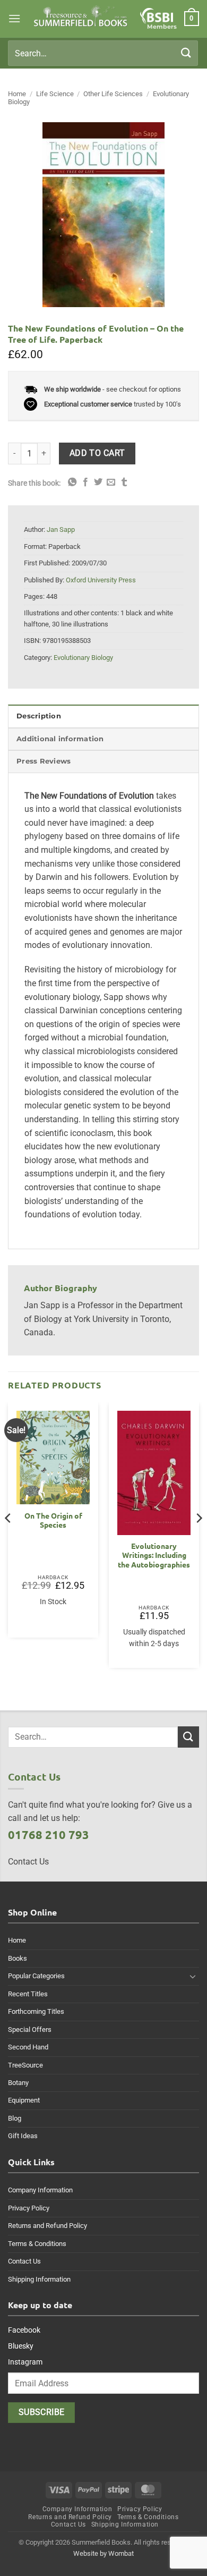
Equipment (24, 2100)
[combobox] (103, 53)
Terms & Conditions (37, 2244)
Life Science (55, 94)
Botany (18, 2083)
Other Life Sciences (113, 94)
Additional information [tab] (60, 739)
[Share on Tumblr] (124, 482)
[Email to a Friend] (111, 482)
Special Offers (30, 2030)
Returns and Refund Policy (48, 2226)
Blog (15, 2118)
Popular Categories (36, 1976)
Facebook (24, 2330)
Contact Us (24, 2261)
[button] (14, 18)
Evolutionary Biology (83, 658)
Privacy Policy (29, 2208)
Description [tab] (39, 716)
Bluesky (21, 2346)
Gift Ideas (23, 2136)
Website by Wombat (103, 2553)
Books (18, 1958)
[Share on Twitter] (98, 482)
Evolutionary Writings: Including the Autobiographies (154, 1555)
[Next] (199, 1539)
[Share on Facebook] (85, 482)
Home (17, 94)
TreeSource (25, 2065)
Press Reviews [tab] (44, 761)
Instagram (25, 2362)
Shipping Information (39, 2279)
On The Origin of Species (53, 1520)
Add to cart (97, 453)
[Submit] (186, 53)
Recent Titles (28, 1994)
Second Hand (28, 2047)
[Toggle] (193, 1976)
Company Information (40, 2190)
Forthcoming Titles (36, 2011)
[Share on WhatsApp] (72, 482)
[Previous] (8, 1539)
